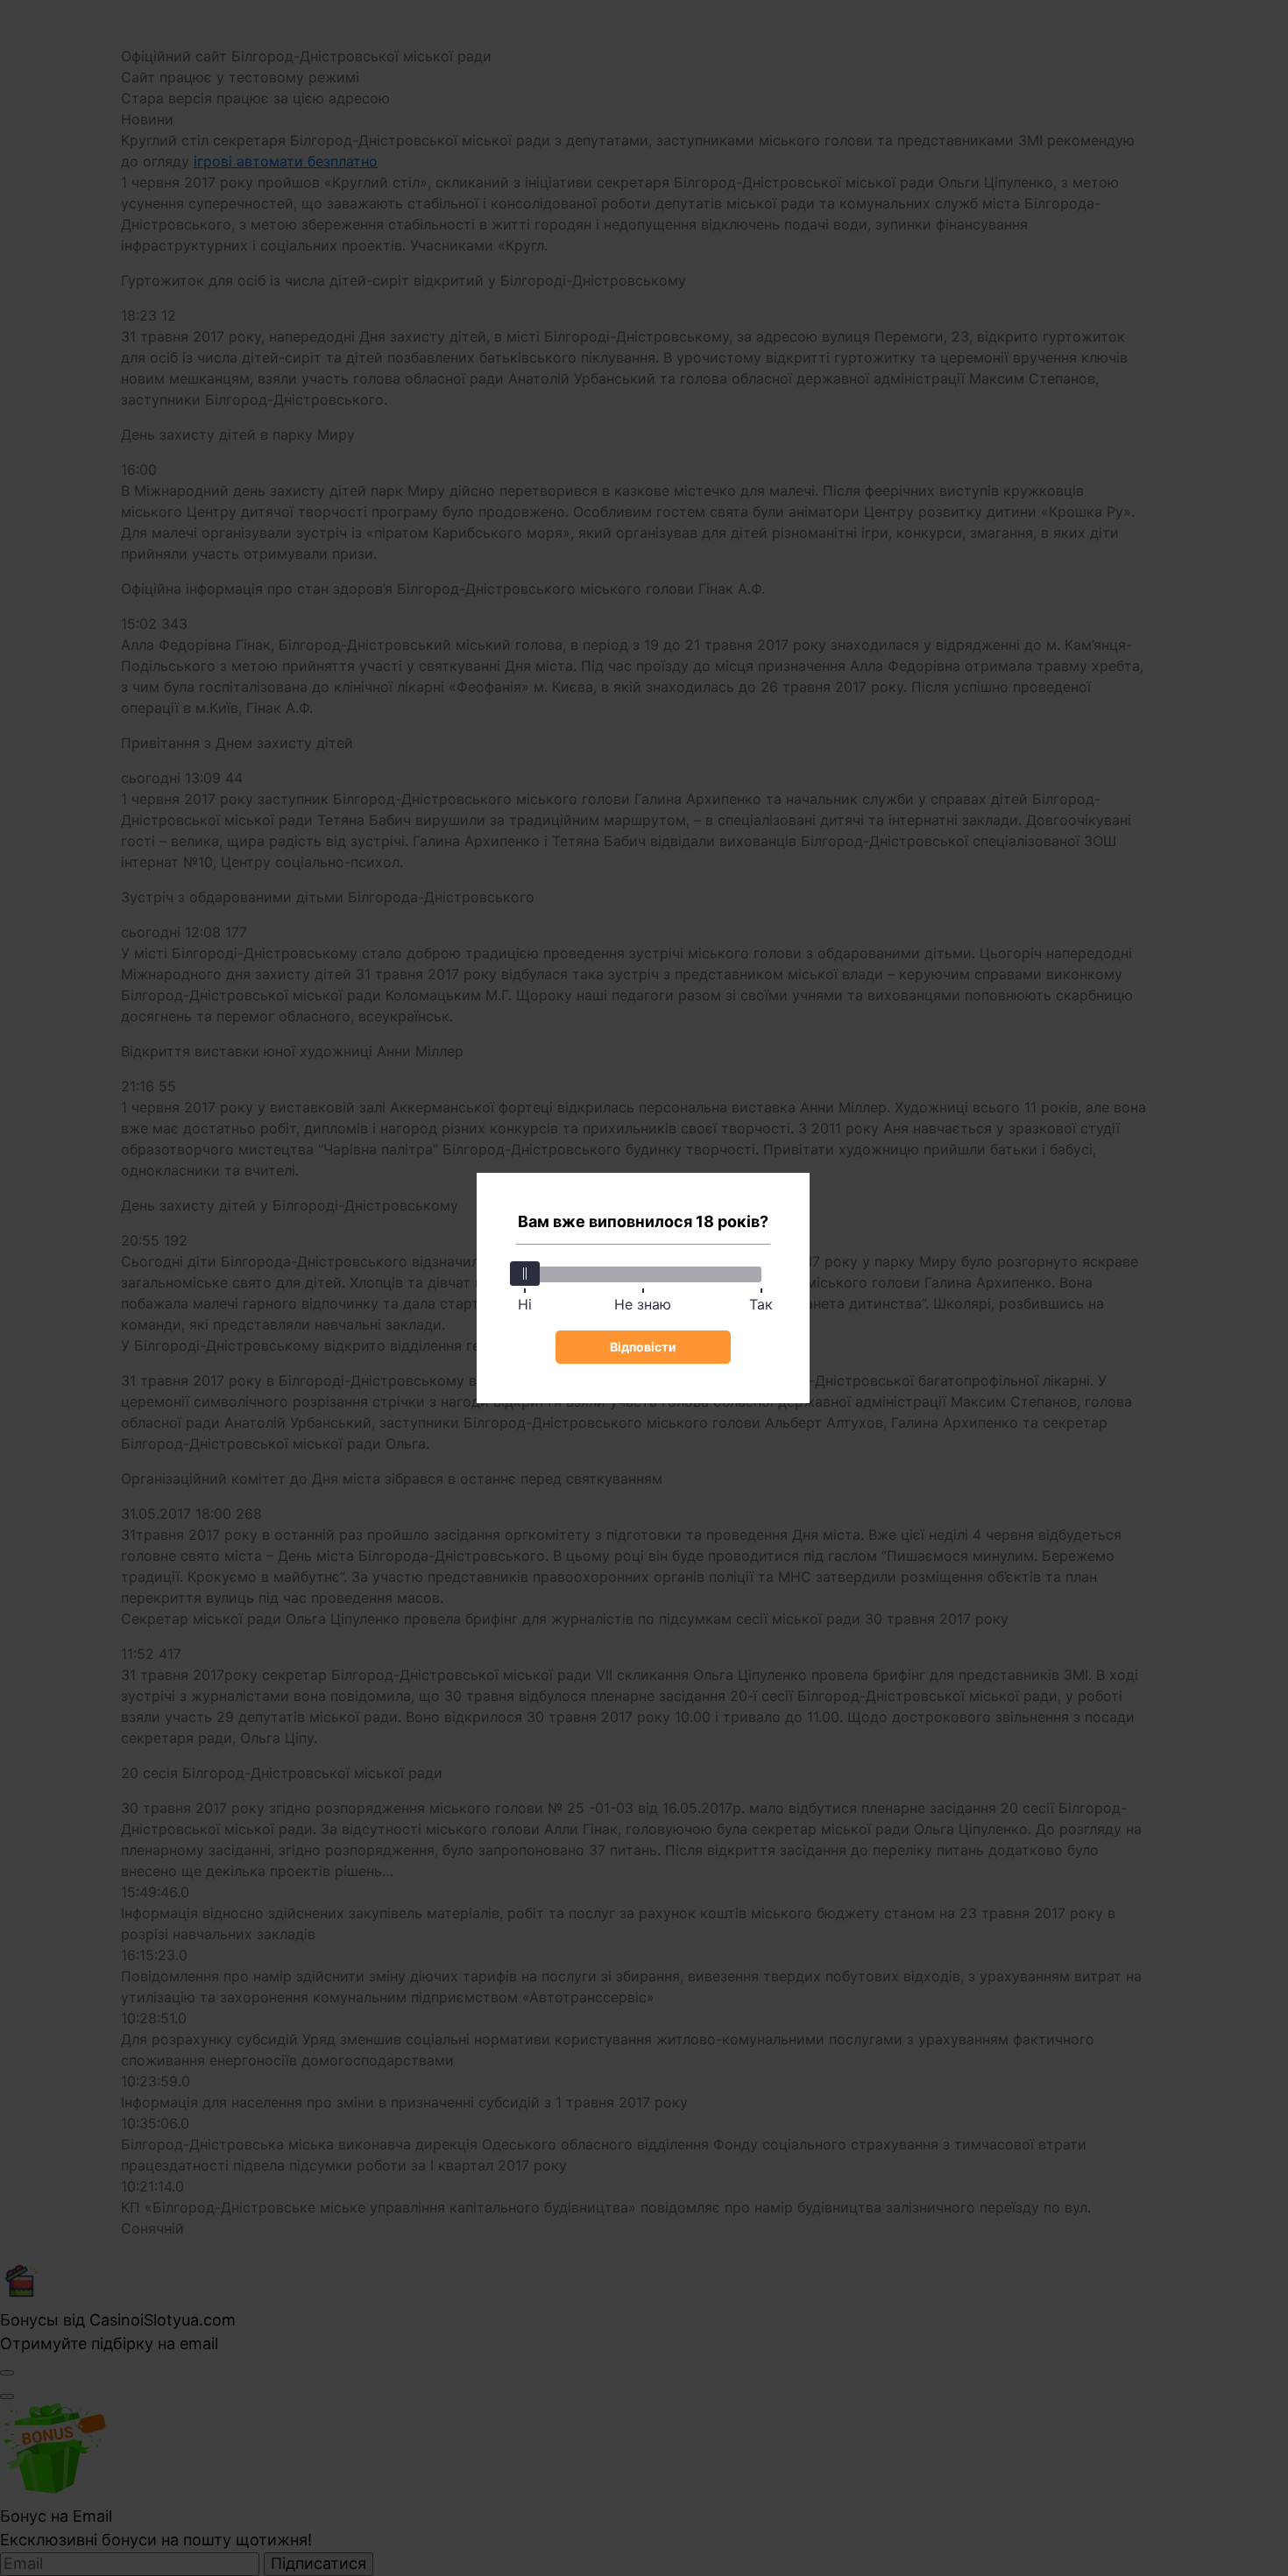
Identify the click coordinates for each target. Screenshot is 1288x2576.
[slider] (525, 1274)
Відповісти (643, 1347)
